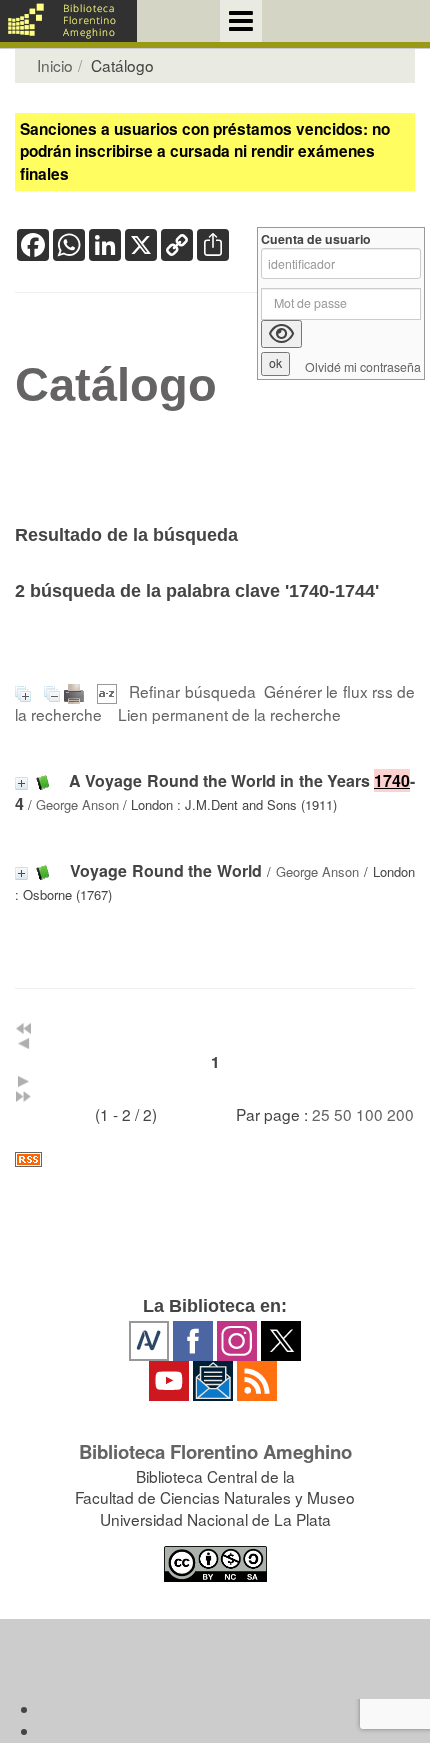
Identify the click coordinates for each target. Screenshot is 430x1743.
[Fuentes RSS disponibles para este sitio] (215, 1159)
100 (369, 1114)
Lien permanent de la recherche (229, 714)
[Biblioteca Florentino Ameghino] (68, 21)
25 (321, 1114)
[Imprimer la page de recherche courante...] (76, 691)
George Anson (77, 804)
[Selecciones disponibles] (109, 691)
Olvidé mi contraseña (363, 367)
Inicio (55, 65)
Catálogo (116, 385)
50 (343, 1114)
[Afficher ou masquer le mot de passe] (281, 334)
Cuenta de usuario (316, 239)
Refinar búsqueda (192, 691)
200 (400, 1114)
